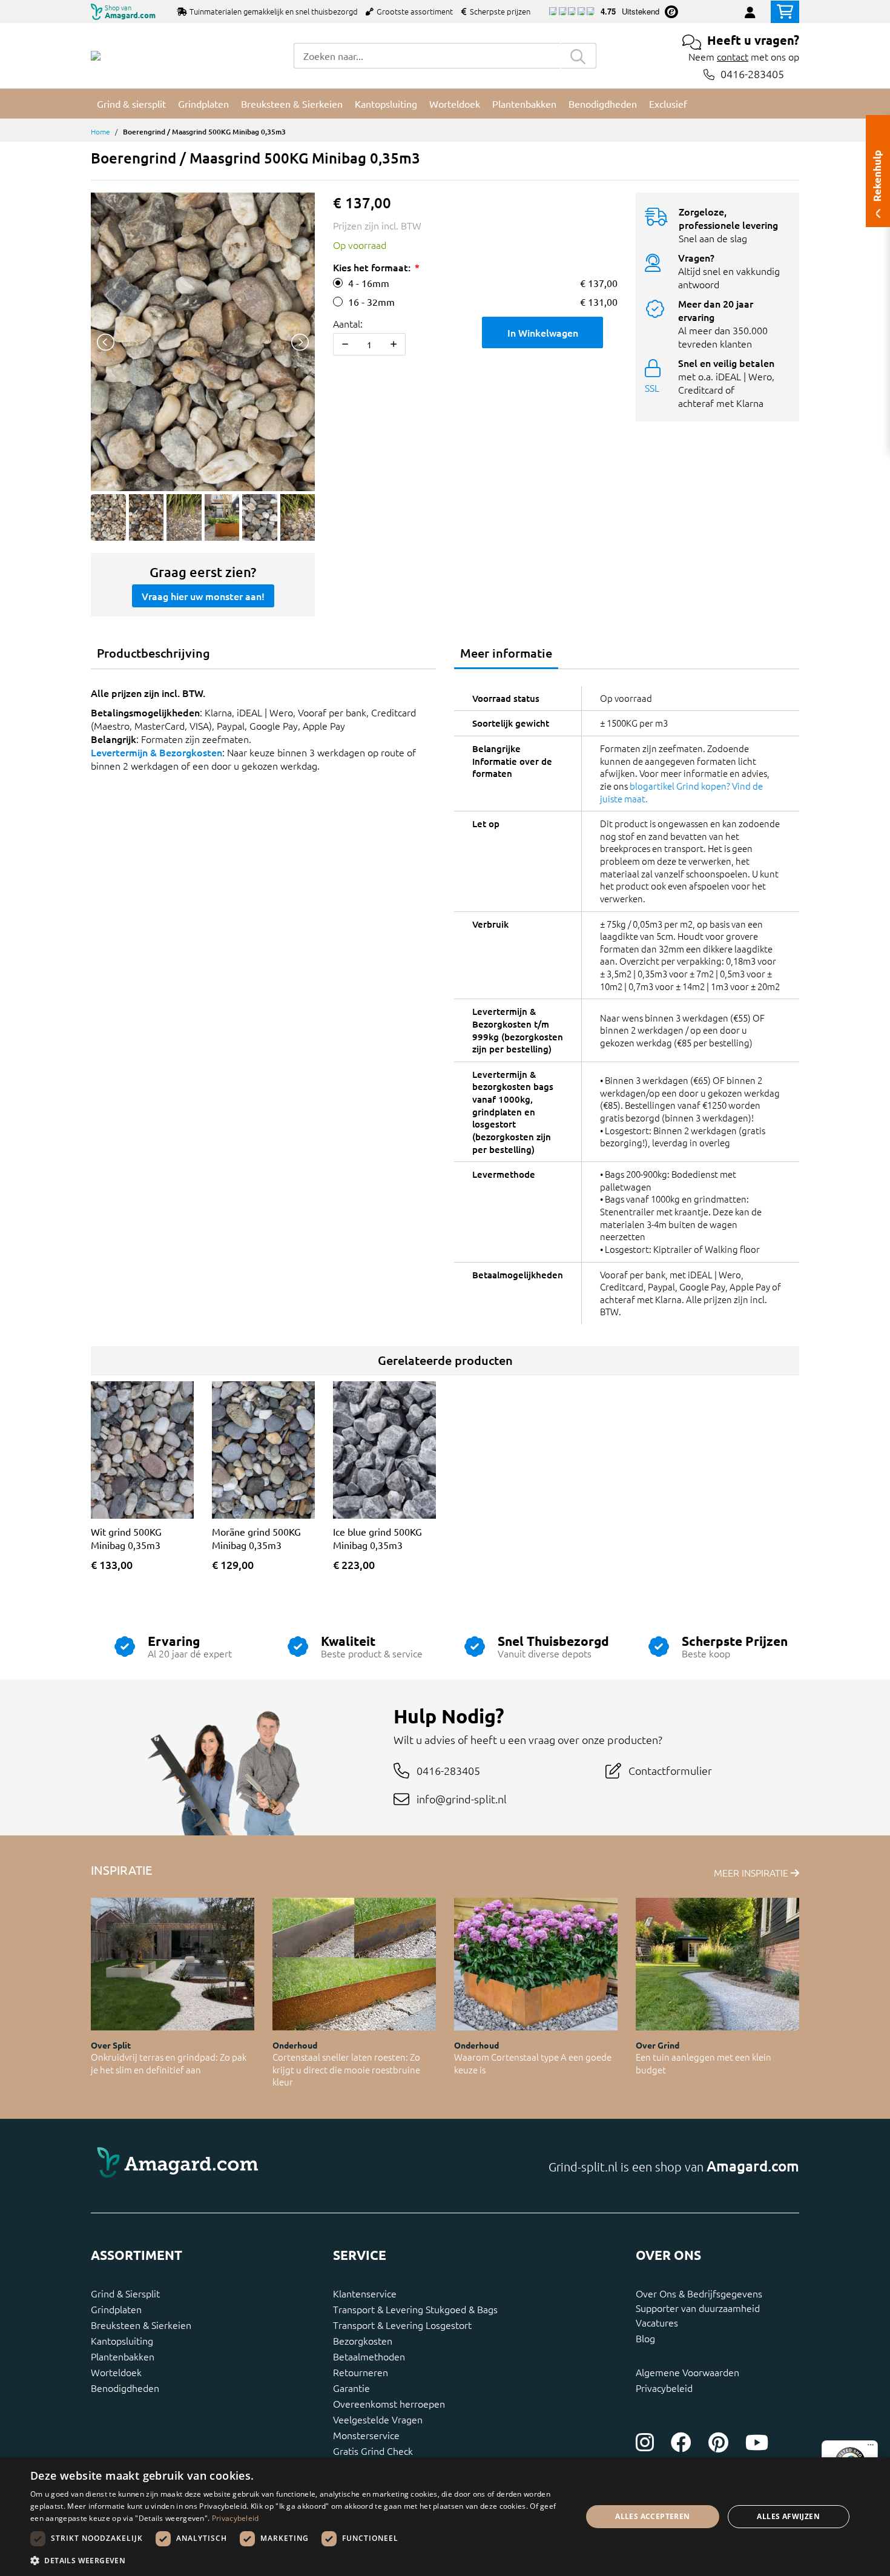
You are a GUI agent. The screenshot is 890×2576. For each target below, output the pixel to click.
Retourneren (361, 2372)
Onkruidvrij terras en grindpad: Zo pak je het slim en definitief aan (169, 2063)
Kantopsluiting (122, 2340)
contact (733, 56)
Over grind (658, 2045)
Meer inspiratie (752, 1872)
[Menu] (871, 2448)
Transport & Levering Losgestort (402, 2325)
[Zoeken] (578, 56)
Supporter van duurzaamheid (698, 2308)
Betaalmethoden (369, 2356)
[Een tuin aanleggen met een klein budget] (717, 1964)
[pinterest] (718, 2442)
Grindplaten (116, 2309)
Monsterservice (366, 2435)
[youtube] (757, 2442)
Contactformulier (670, 1770)
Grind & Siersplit (125, 2293)
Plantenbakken (123, 2356)
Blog (645, 2338)
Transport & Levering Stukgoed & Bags (415, 2309)
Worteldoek (116, 2372)
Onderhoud (295, 2045)
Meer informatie (506, 653)
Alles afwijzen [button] (788, 2516)
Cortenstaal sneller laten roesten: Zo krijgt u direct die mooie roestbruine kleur (346, 2069)
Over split (111, 2045)
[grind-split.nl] (96, 56)
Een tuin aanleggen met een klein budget (704, 2063)
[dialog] (445, 2517)
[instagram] (645, 2442)
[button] (298, 2560)
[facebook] (681, 2442)
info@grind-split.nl (462, 1799)
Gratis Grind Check (373, 2451)
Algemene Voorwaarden (687, 2372)
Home (101, 131)
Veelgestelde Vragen (378, 2419)
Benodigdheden (125, 2388)
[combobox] (427, 56)
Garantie (351, 2388)
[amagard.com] (263, 2166)
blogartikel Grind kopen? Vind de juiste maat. (681, 792)
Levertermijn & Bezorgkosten (157, 752)
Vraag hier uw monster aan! (203, 596)
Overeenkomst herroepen (389, 2403)
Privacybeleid (664, 2388)
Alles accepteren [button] (652, 2516)
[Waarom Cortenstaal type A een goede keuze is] (536, 1964)
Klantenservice (365, 2293)
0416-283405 (752, 74)
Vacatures (657, 2322)
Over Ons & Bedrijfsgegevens (699, 2293)
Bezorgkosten (363, 2340)
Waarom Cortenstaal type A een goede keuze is (533, 2063)
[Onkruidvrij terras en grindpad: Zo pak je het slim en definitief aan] (173, 1964)
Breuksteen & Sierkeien (141, 2325)
